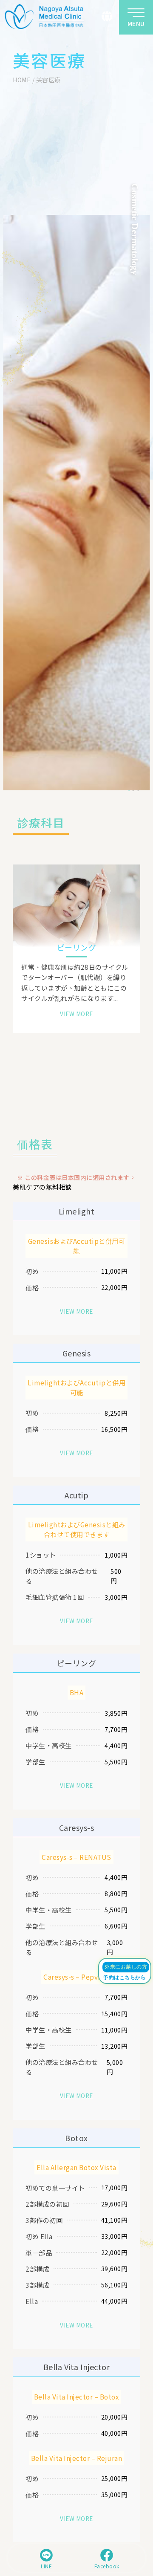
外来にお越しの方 (126, 1967)
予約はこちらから (125, 1978)
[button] (107, 16)
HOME (22, 80)
